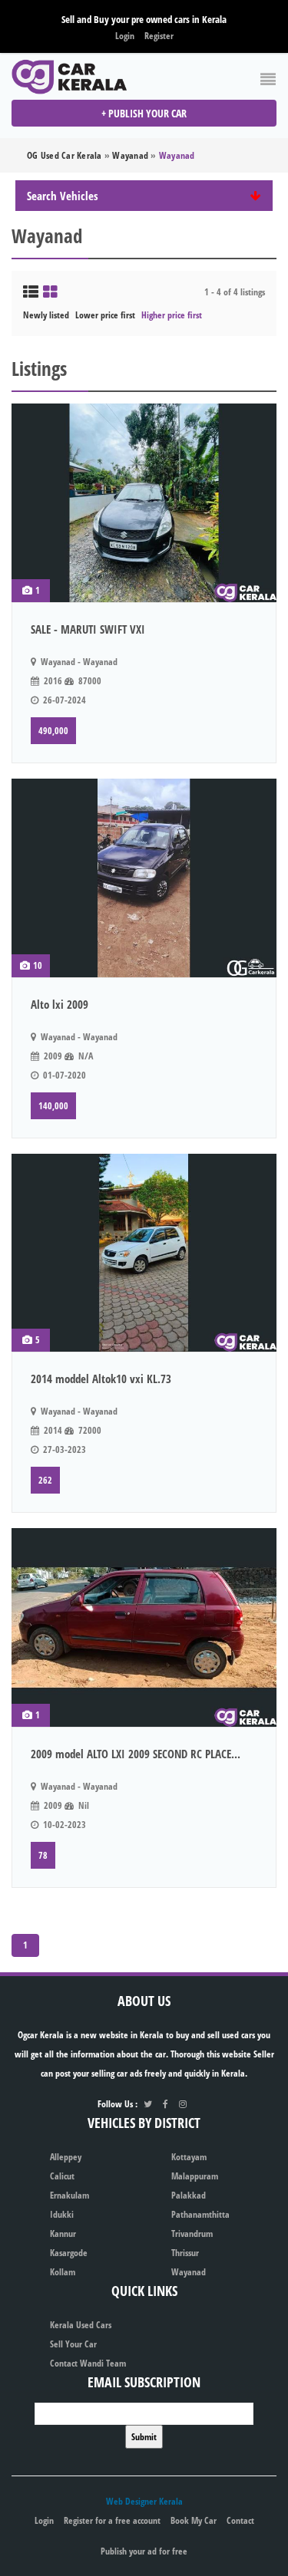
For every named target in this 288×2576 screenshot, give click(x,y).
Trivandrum (192, 2233)
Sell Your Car (73, 2344)
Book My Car (194, 2520)
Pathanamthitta (200, 2214)
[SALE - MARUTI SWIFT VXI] (144, 503)
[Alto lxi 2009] (144, 878)
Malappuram (195, 2176)
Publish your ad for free (144, 2551)
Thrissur (185, 2253)
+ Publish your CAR (144, 113)
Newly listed (46, 315)
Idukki (62, 2214)
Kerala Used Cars (81, 2325)
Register (159, 36)
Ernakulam (70, 2195)
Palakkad (189, 2195)
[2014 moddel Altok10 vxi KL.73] (144, 1253)
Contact (240, 2520)
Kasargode (69, 2253)
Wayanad (189, 2272)
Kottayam (189, 2157)
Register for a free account (112, 2520)
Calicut (62, 2176)
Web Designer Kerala (144, 2501)
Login (125, 36)
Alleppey (66, 2157)
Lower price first (105, 315)
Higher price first (172, 315)
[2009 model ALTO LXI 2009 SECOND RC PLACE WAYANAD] (144, 1627)
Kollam (63, 2272)
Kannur (63, 2233)
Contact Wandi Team (88, 2363)
